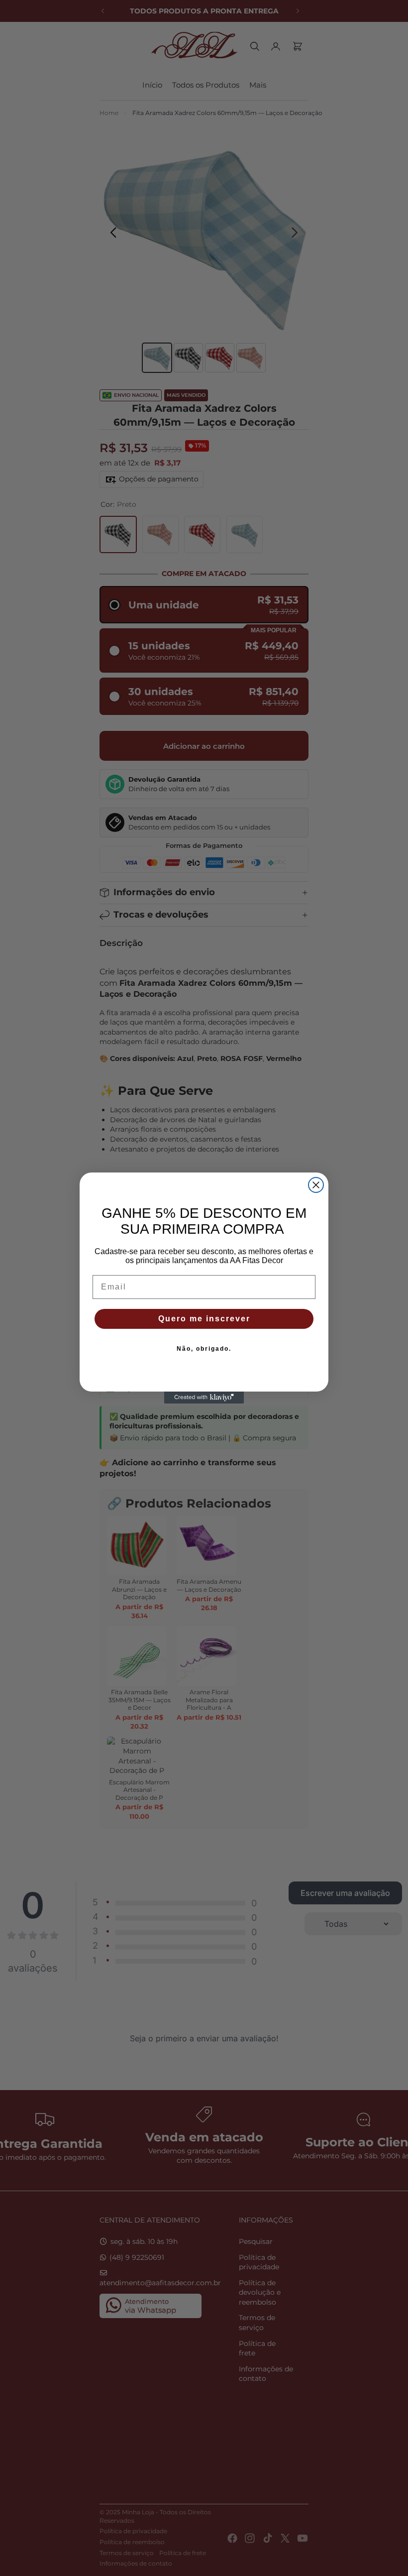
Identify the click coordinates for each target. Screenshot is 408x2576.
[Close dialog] (316, 1185)
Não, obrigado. (204, 1349)
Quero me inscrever (204, 1319)
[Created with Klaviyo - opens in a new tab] (204, 1398)
